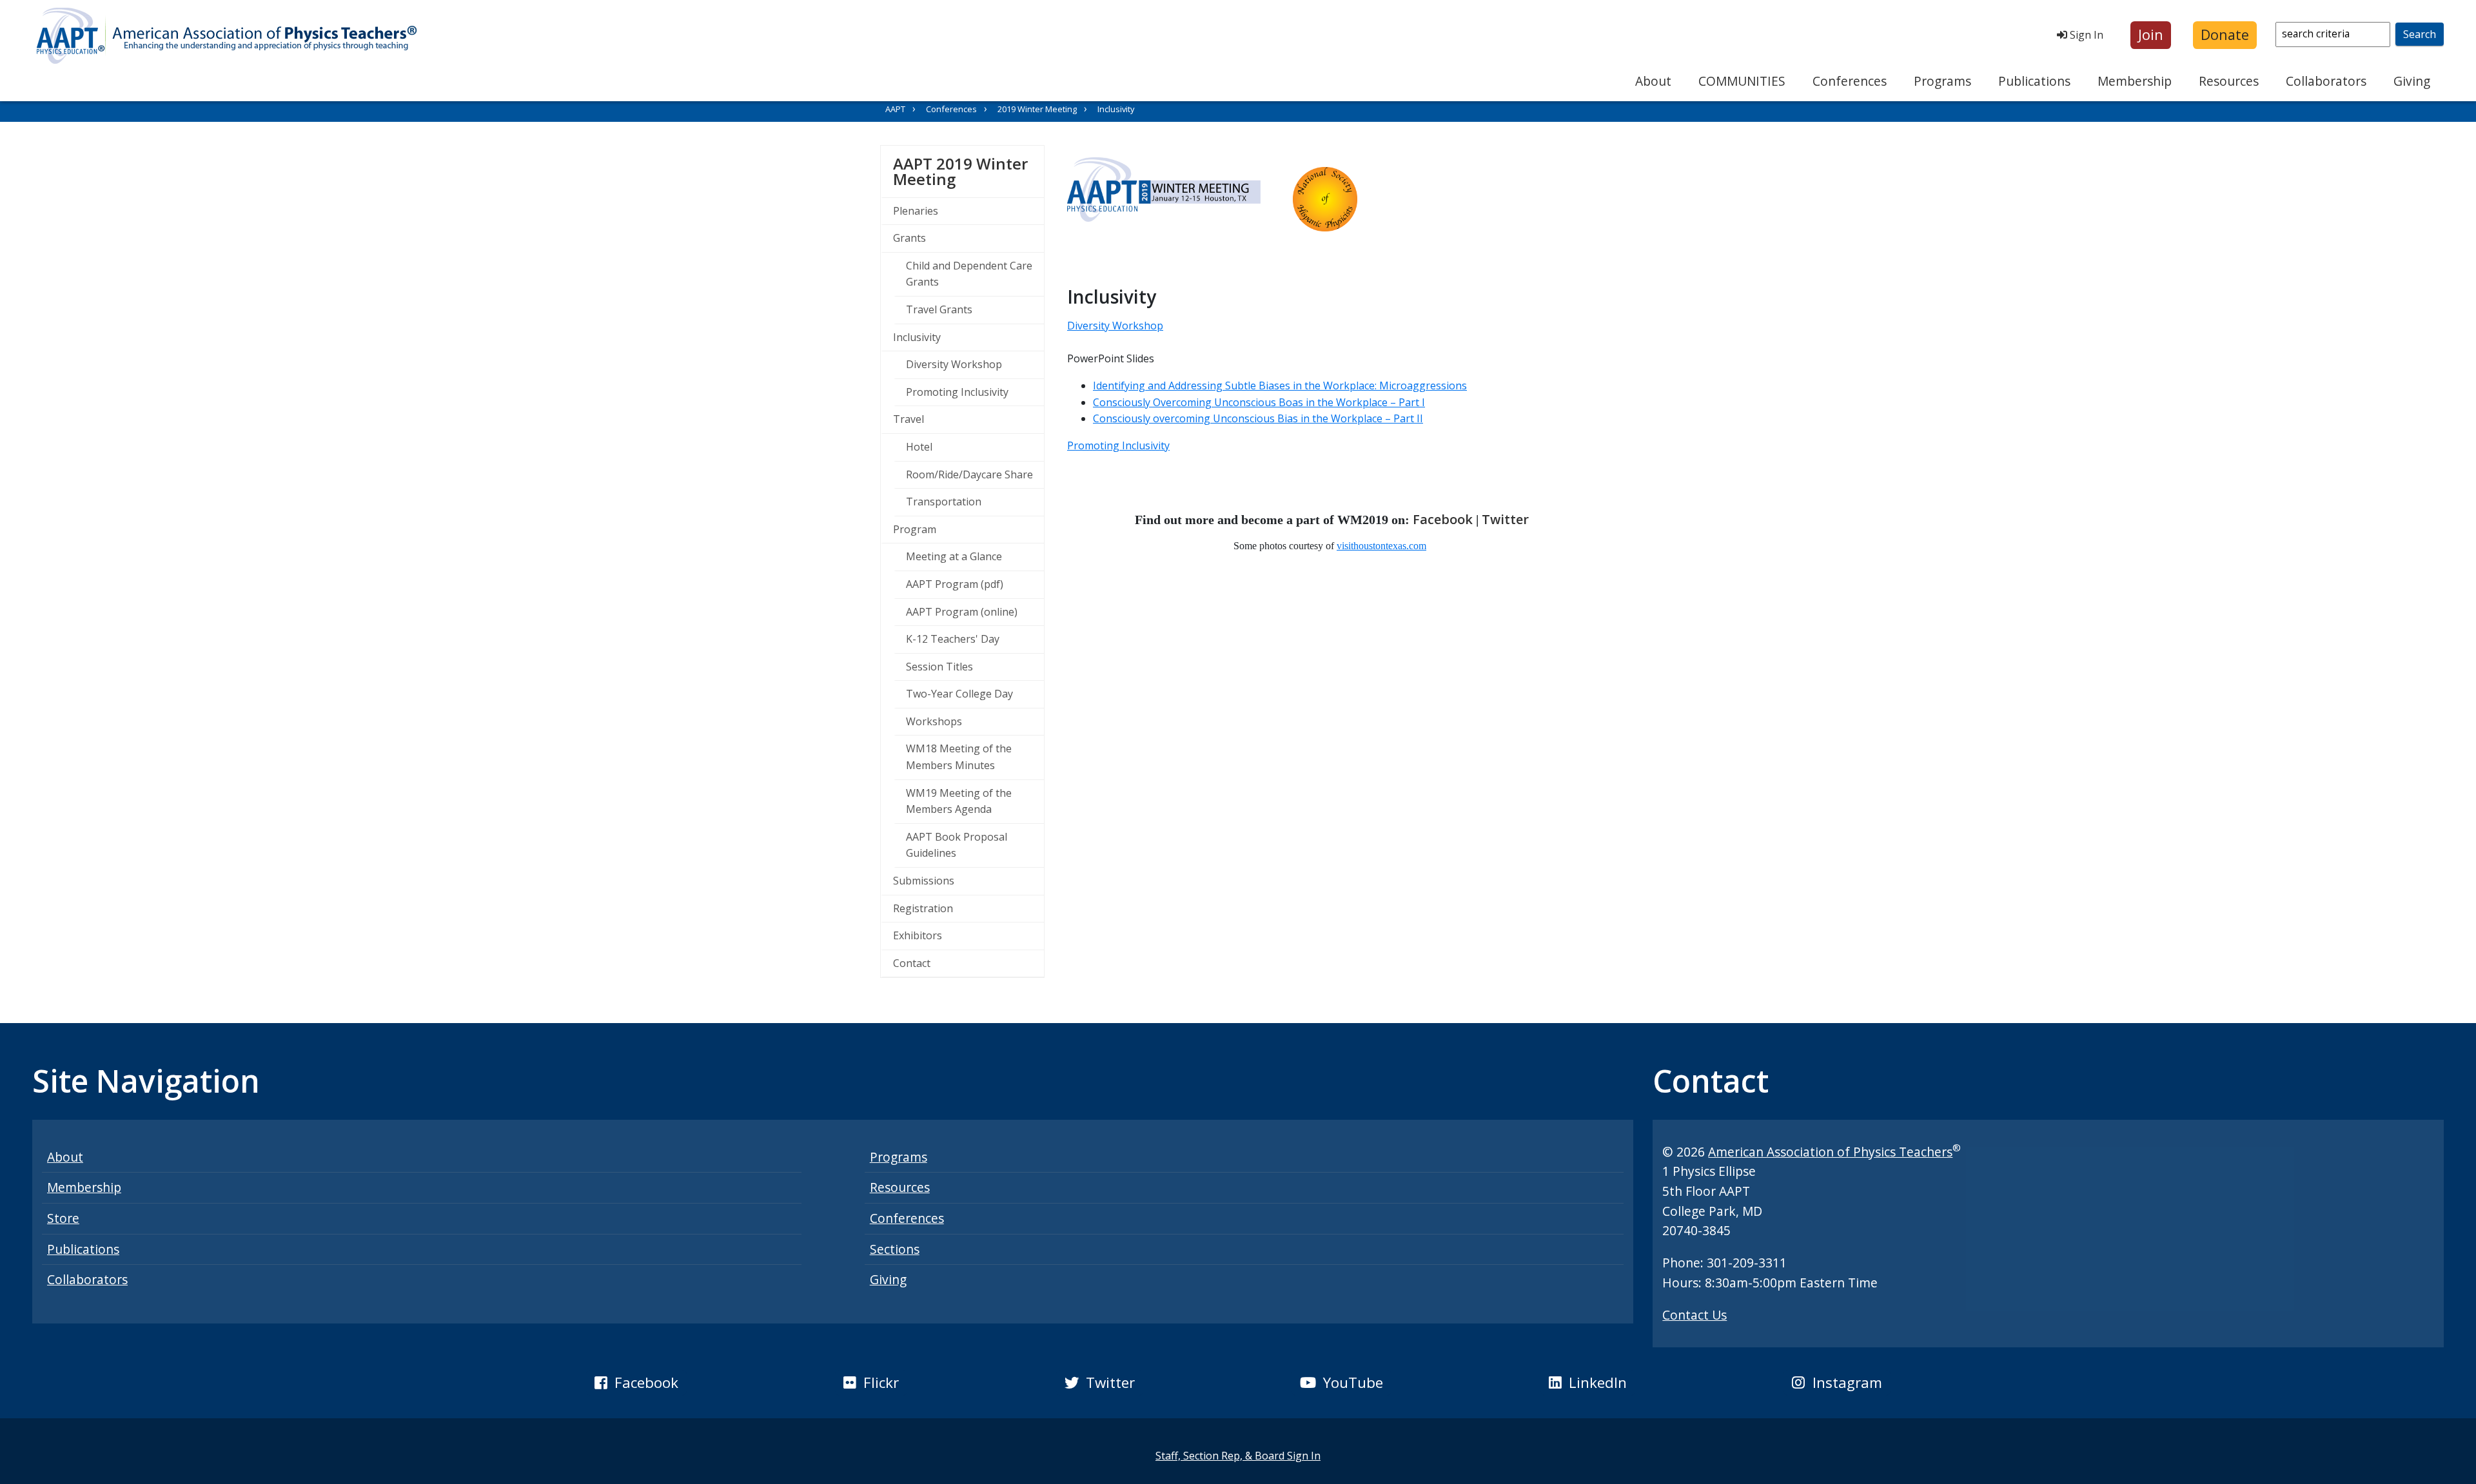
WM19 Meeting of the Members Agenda (959, 801)
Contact (912, 963)
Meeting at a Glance (954, 556)
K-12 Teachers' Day (953, 639)
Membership (2135, 81)
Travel (909, 419)
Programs (1942, 81)
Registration (923, 908)
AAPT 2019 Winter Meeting (968, 171)
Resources (2229, 81)
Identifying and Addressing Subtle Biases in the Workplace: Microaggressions (1280, 386)
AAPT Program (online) (962, 612)
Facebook (1443, 519)
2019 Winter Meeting (1037, 109)
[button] (2151, 35)
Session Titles (939, 667)
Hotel (919, 447)
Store (63, 1218)
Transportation (944, 502)
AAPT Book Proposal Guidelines (957, 845)
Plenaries (916, 211)
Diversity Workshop (954, 364)
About (1653, 81)
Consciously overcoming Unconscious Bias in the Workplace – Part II (1258, 418)
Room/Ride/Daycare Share (969, 474)
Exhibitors (918, 935)
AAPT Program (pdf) (955, 584)
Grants (909, 238)
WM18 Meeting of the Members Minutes (959, 757)
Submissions (924, 881)
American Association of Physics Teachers (1830, 1152)
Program (915, 529)
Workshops (934, 721)
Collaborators (2326, 81)
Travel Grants (939, 309)
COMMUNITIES (1742, 81)
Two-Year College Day (959, 694)
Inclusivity (917, 337)
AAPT (895, 109)
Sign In (2085, 35)
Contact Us (1695, 1315)
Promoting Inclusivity (957, 392)
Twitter (1505, 519)
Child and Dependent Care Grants (969, 274)
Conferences (1850, 81)
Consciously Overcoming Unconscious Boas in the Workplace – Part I (1259, 402)
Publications (2034, 81)
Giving (2412, 81)
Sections (895, 1249)
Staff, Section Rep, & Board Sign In (1238, 1456)
